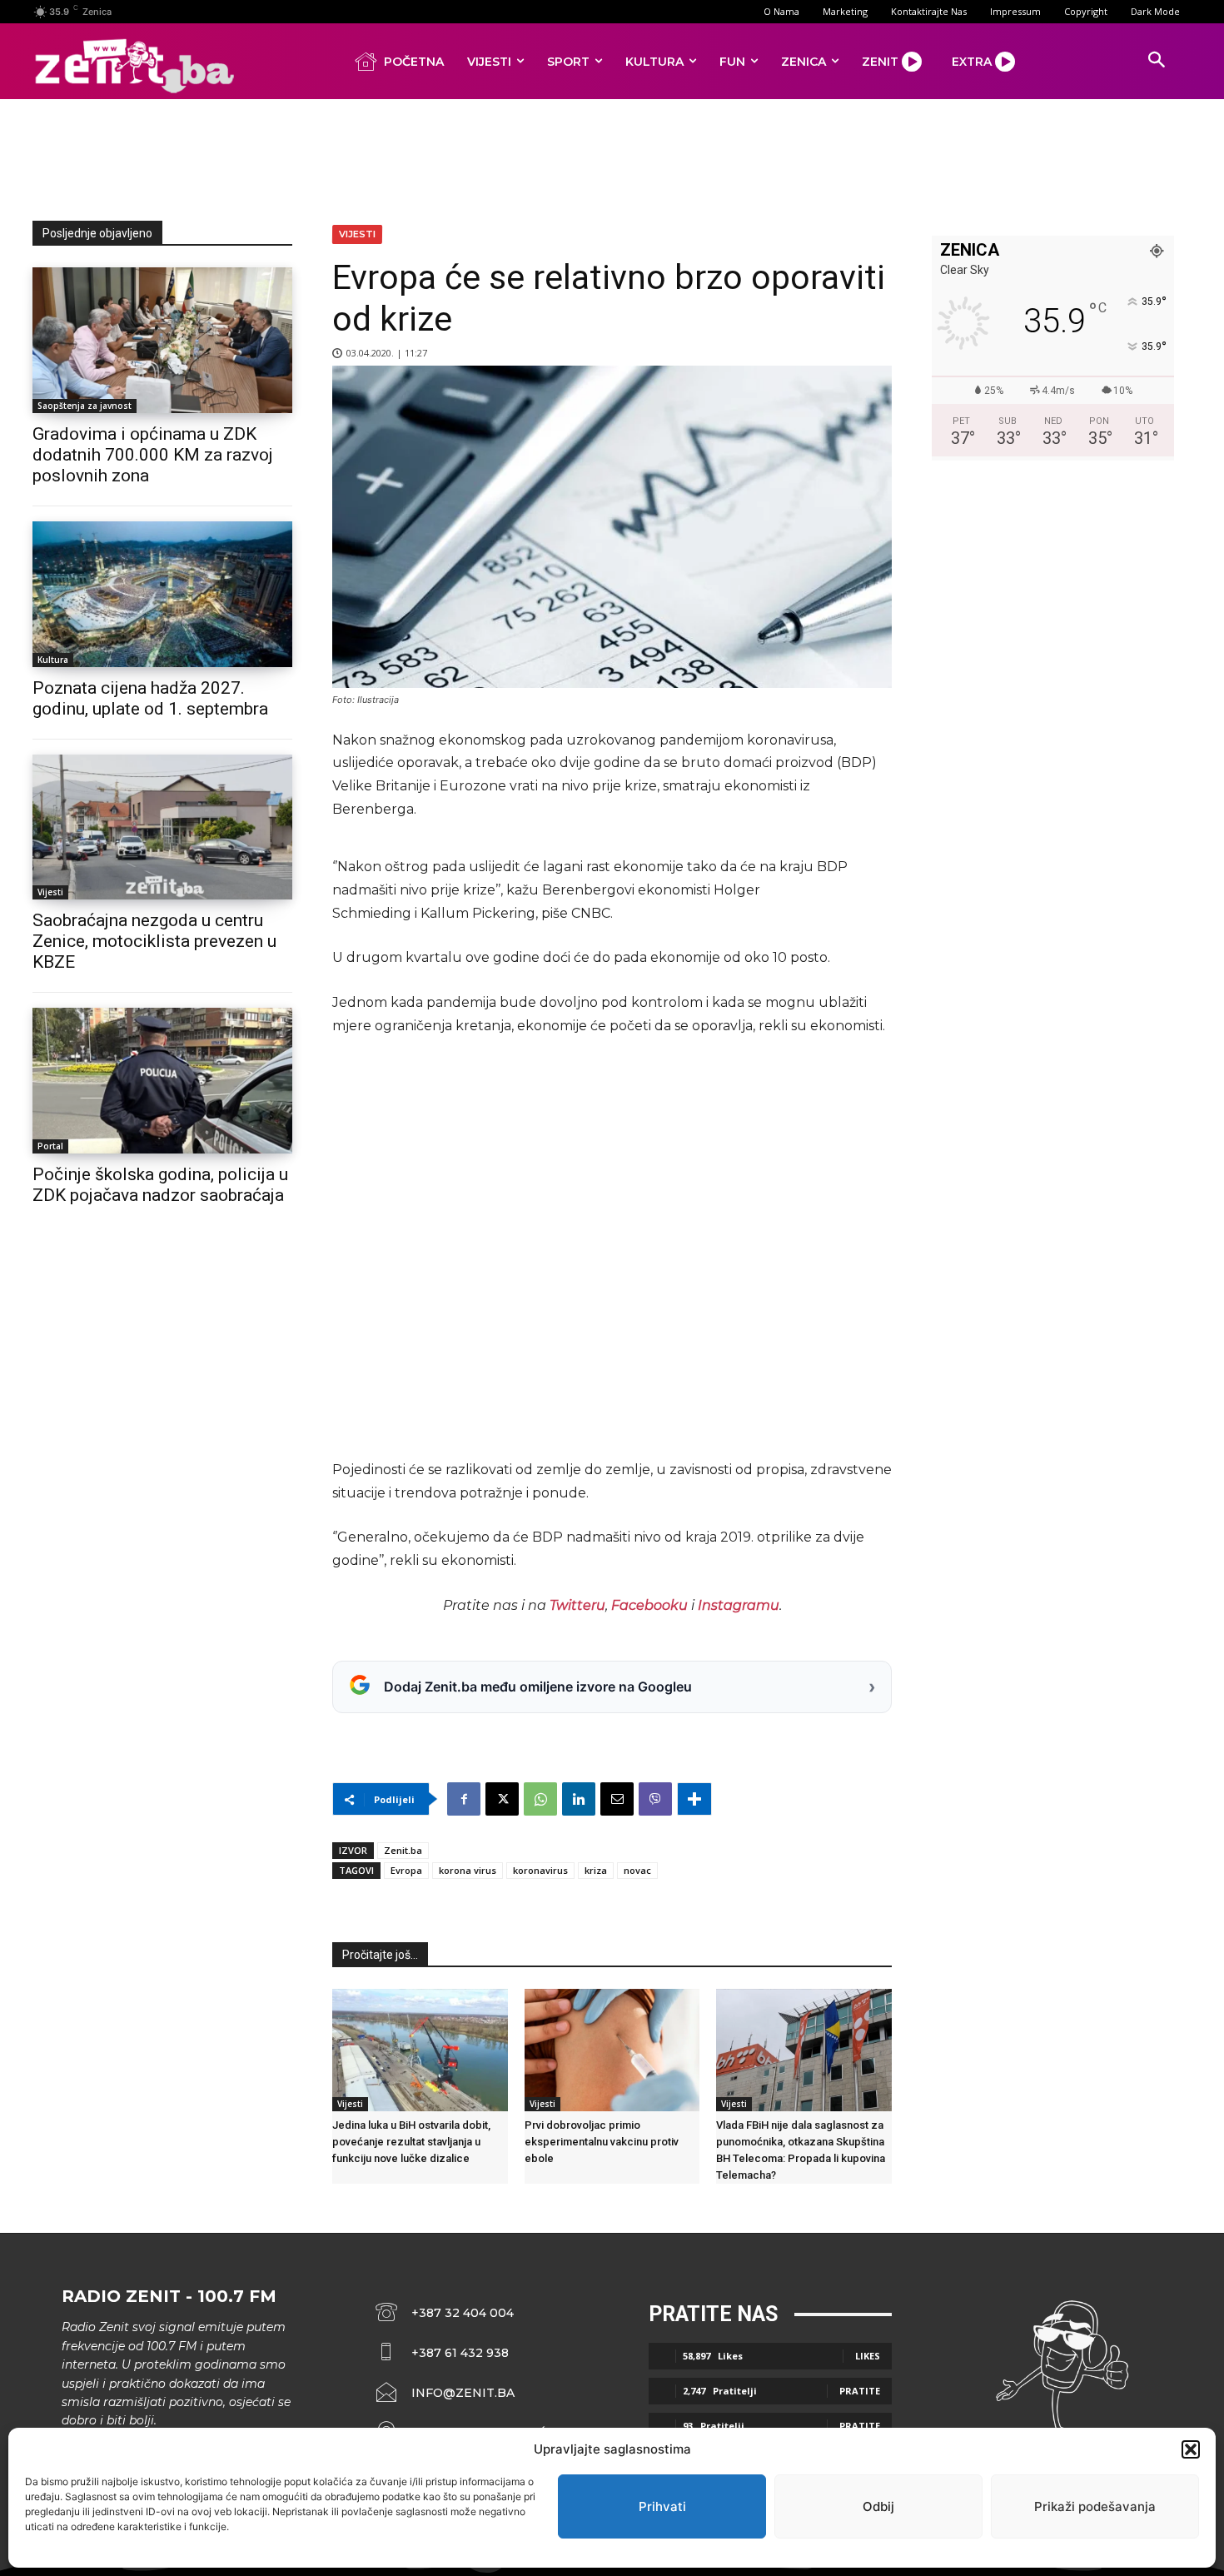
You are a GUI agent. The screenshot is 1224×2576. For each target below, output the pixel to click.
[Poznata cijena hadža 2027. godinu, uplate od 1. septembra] (162, 594)
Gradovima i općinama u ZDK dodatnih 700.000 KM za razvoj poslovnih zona (153, 455)
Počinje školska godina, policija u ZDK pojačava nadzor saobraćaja (160, 1185)
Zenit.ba (403, 1850)
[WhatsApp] (540, 1799)
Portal (50, 1146)
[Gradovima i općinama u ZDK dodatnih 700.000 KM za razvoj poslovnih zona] (162, 340)
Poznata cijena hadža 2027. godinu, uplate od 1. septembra (150, 698)
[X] (502, 1799)
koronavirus (540, 1870)
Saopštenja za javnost (85, 406)
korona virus (468, 1870)
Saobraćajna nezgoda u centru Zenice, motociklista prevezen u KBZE (154, 941)
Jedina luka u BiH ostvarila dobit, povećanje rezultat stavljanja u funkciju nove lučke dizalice (411, 2142)
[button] (1191, 2449)
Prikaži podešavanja (1095, 2506)
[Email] (617, 1799)
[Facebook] (464, 1799)
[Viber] (655, 1799)
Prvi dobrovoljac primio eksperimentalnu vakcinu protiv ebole (602, 2142)
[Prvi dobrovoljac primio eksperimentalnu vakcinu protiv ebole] (612, 2050)
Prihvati (662, 2506)
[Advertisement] (612, 157)
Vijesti (50, 892)
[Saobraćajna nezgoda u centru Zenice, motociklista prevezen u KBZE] (162, 827)
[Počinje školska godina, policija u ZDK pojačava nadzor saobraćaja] (162, 1081)
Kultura (53, 660)
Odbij (878, 2506)
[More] (694, 1799)
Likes (868, 2356)
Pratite (860, 2391)
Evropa (406, 1870)
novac (637, 1870)
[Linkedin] (579, 1799)
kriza (596, 1870)
